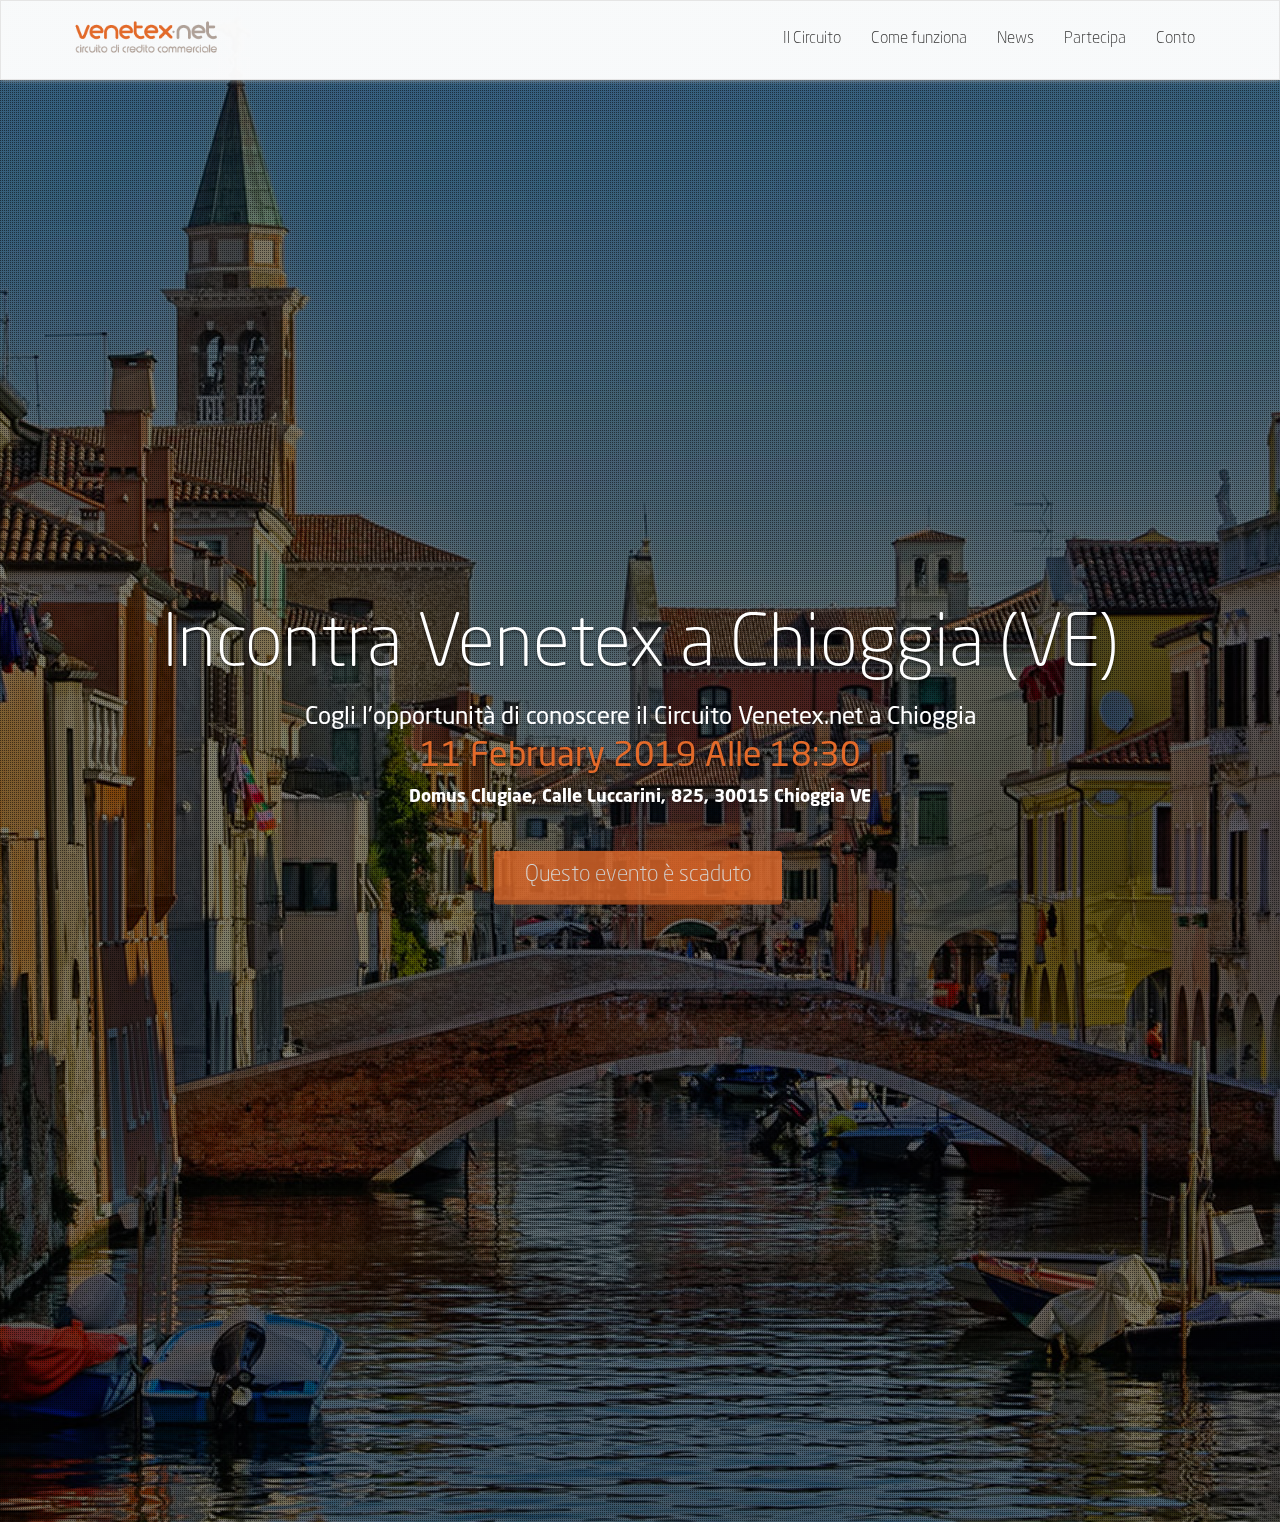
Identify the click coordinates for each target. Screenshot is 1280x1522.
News (1015, 39)
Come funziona (919, 39)
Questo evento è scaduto (638, 875)
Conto (1175, 39)
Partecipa (1095, 39)
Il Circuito (812, 39)
